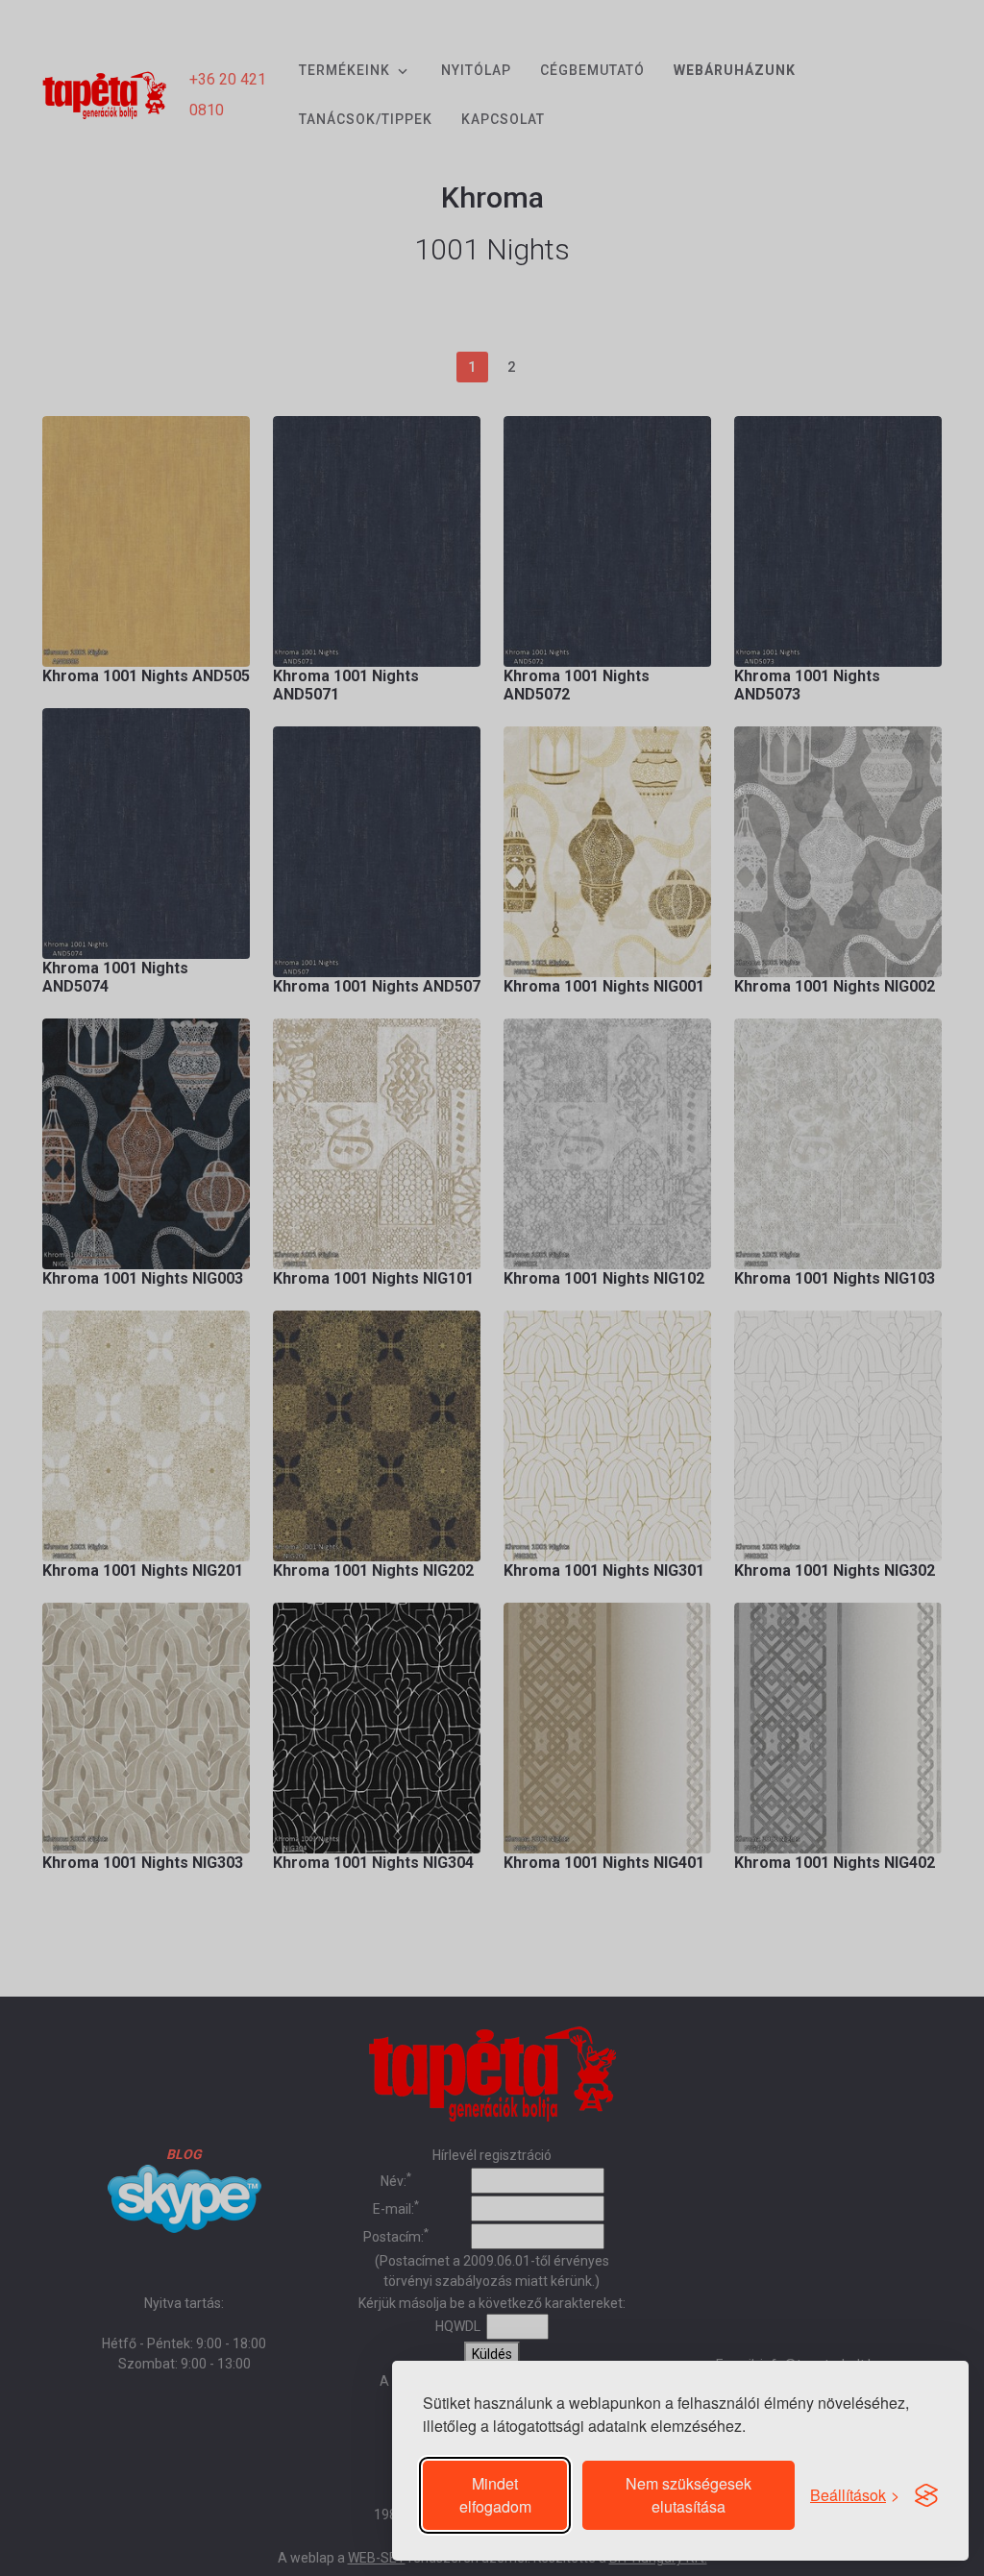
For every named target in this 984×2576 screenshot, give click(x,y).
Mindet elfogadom (495, 2495)
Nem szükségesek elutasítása (689, 2495)
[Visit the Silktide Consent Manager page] (926, 2495)
